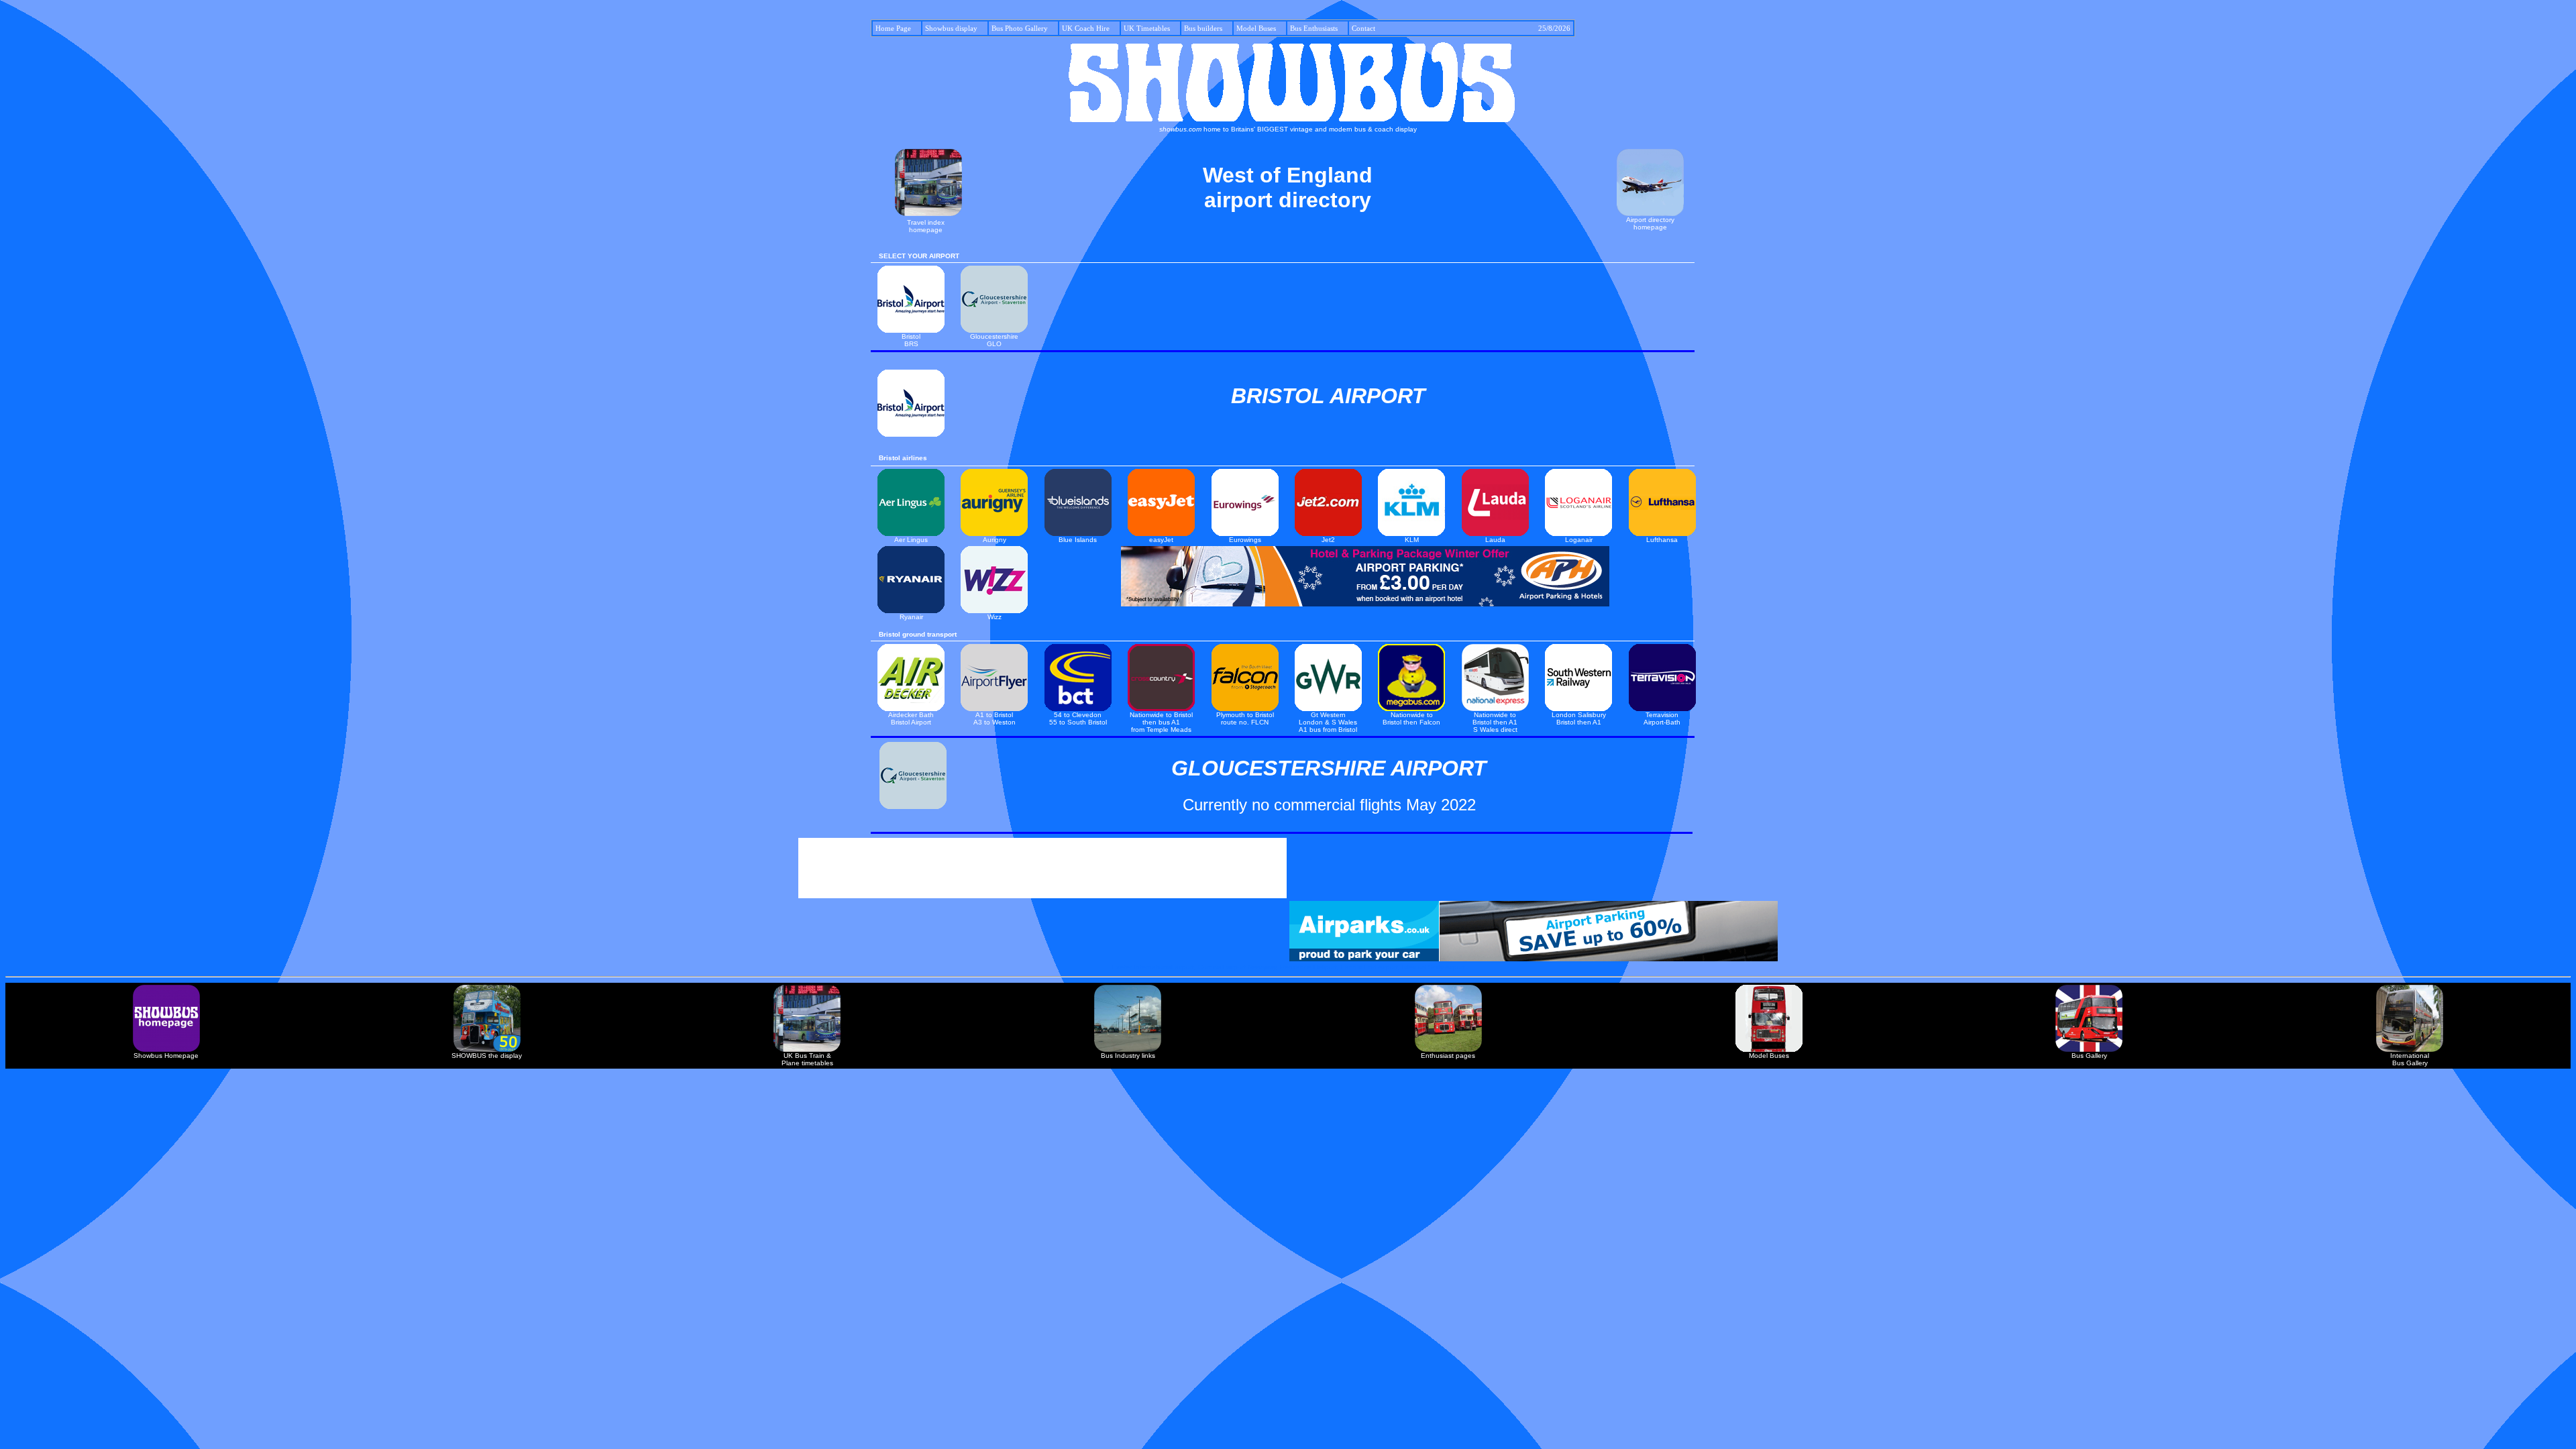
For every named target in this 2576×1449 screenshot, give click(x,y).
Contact (1461, 28)
